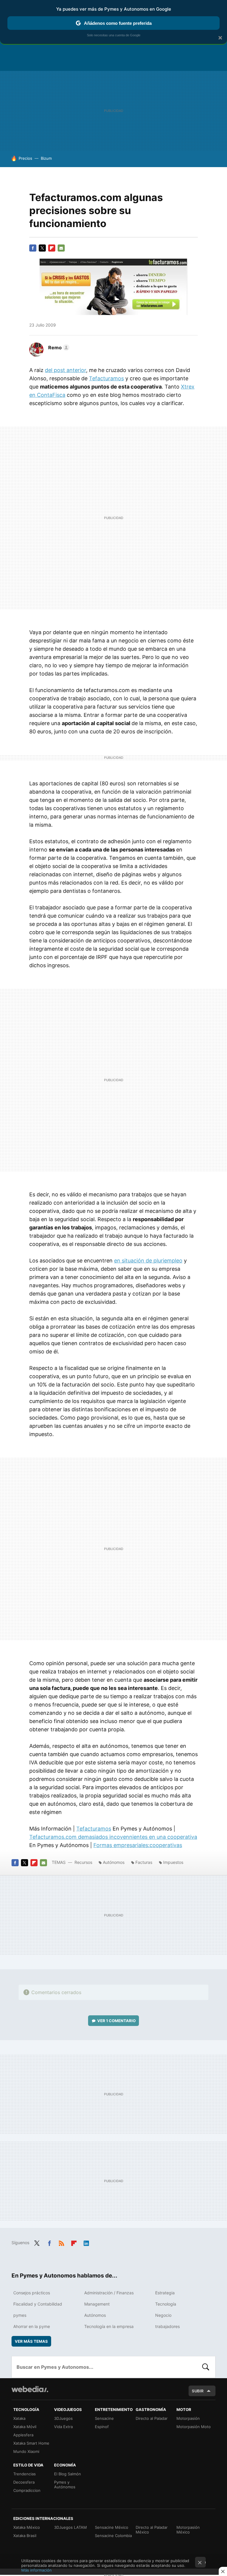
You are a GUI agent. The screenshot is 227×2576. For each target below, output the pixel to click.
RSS (61, 2242)
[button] (58, 348)
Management (97, 2304)
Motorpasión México (188, 2530)
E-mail (61, 248)
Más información (37, 2570)
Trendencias (25, 2474)
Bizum (46, 158)
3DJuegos (63, 2418)
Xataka (19, 2418)
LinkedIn (86, 2242)
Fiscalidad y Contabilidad (38, 2304)
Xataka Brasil (25, 2536)
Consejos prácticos (32, 2293)
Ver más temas (31, 2341)
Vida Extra (63, 2427)
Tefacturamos (106, 378)
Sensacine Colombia (113, 2536)
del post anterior (65, 370)
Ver (116, 2021)
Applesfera (23, 2435)
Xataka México (27, 2527)
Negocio (163, 2315)
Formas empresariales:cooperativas (138, 1845)
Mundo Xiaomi (26, 2451)
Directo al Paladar (152, 2418)
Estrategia (165, 2293)
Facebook (33, 248)
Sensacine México (112, 2527)
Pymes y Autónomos (65, 2484)
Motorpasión (188, 2418)
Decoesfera (24, 2482)
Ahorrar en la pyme (32, 2326)
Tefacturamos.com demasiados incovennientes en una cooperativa (113, 1837)
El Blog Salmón (68, 2474)
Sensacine (104, 2418)
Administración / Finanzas (109, 2293)
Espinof (102, 2427)
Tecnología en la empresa (109, 2326)
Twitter (42, 248)
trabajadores (167, 2326)
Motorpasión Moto (194, 2427)
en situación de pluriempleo (148, 1261)
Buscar (206, 2367)
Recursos (83, 1862)
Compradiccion (27, 2490)
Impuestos (173, 1862)
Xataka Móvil (25, 2427)
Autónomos (114, 1862)
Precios (25, 158)
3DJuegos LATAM (70, 2527)
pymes (20, 2315)
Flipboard (52, 248)
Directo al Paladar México (152, 2530)
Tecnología (166, 2304)
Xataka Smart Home (31, 2443)
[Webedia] (30, 2389)
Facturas (144, 1862)
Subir (198, 2391)
